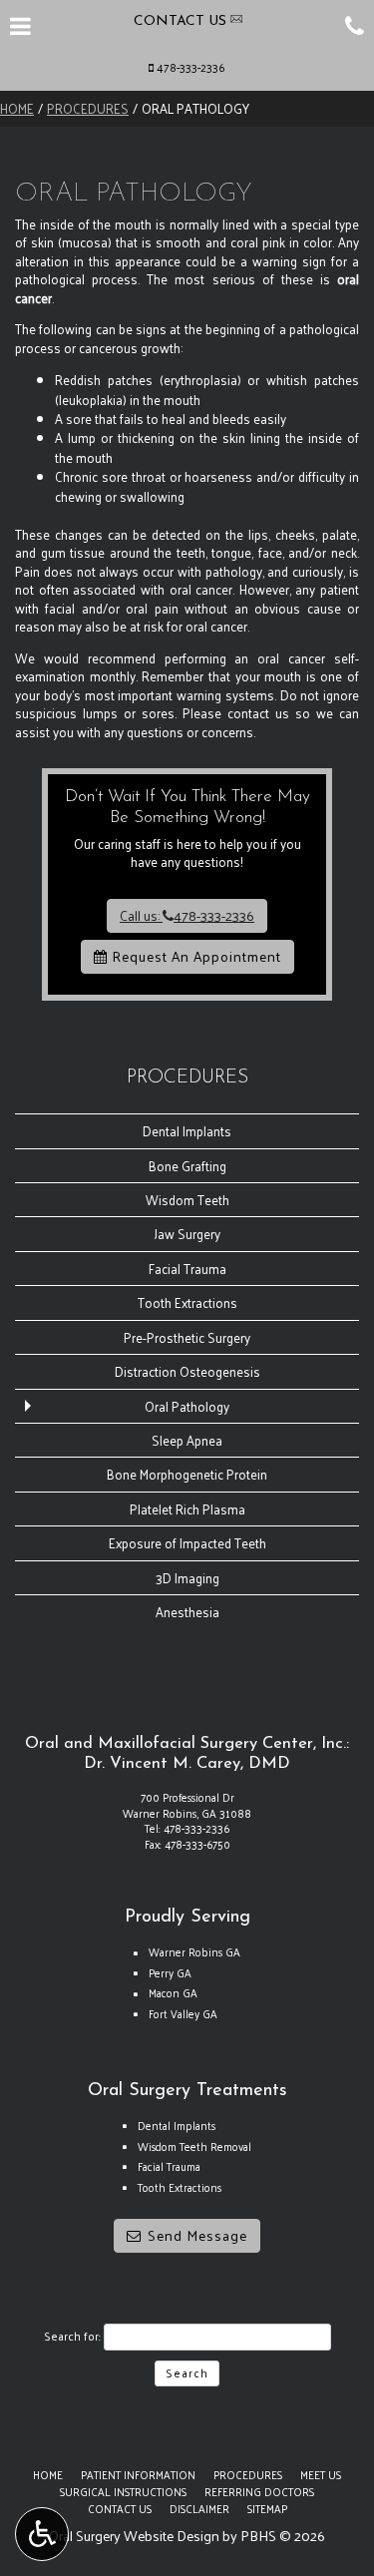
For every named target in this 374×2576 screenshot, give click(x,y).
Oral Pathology (187, 1406)
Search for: (72, 2337)
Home (17, 108)
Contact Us (120, 2508)
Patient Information (138, 2474)
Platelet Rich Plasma (187, 1509)
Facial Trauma (187, 1269)
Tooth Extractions (187, 1302)
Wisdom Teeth (187, 1200)
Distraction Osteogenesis (187, 1371)
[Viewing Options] (42, 2534)
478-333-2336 (191, 67)
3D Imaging (187, 1578)
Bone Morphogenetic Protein (187, 1474)
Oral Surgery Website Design (134, 2536)
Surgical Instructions (123, 2491)
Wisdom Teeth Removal (194, 2146)
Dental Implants (187, 1131)
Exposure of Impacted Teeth (187, 1543)
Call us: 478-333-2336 (187, 915)
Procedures (88, 108)
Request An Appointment (194, 956)
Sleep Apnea (187, 1440)
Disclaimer (199, 2508)
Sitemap (267, 2508)
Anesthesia (187, 1612)
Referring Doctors (259, 2491)
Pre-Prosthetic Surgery (187, 1337)
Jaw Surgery (187, 1234)
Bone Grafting (187, 1166)
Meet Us (321, 2474)
